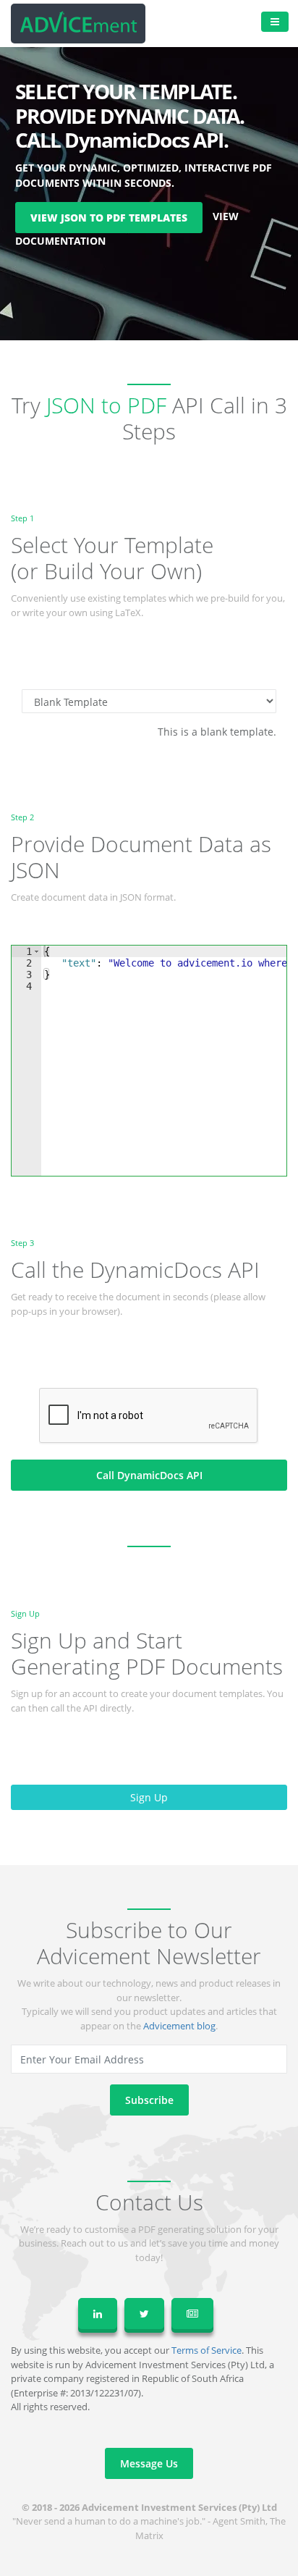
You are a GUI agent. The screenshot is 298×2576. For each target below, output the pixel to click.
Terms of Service (207, 2350)
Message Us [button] (149, 2463)
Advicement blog (179, 2026)
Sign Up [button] (149, 1797)
